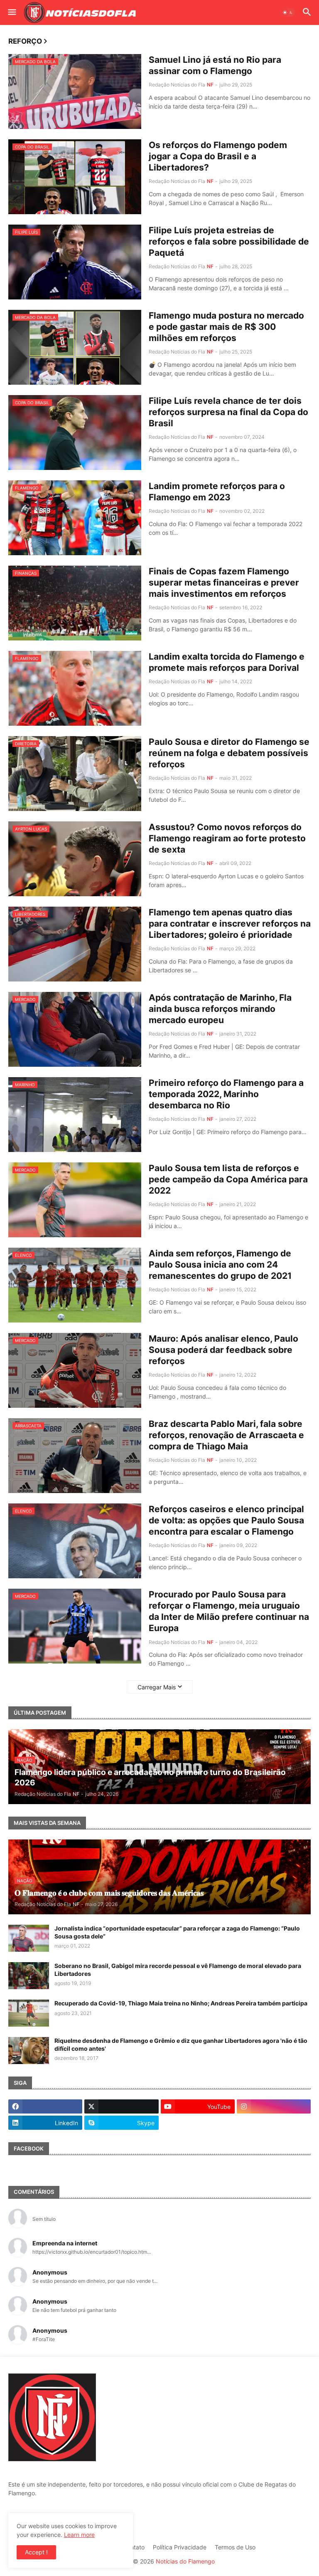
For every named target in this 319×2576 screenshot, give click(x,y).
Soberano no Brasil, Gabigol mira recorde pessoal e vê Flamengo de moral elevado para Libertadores (178, 1969)
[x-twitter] (121, 2106)
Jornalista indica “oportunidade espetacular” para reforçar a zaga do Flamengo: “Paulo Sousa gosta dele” (177, 1932)
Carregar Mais (157, 1687)
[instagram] (274, 2106)
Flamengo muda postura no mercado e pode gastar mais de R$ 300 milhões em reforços (226, 327)
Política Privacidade (180, 2547)
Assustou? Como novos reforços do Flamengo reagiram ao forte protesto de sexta (227, 838)
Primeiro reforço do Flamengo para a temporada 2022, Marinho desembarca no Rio (226, 1094)
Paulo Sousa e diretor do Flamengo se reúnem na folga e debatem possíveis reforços (229, 753)
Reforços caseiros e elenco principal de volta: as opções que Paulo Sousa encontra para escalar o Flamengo (226, 1520)
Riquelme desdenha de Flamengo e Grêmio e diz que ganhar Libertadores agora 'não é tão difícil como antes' (181, 2044)
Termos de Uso (235, 2547)
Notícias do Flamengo (185, 2561)
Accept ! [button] (36, 2552)
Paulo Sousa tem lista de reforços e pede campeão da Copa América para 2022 (228, 1179)
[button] (11, 12)
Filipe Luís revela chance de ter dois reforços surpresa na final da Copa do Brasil (228, 412)
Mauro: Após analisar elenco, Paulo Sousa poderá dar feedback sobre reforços (223, 1350)
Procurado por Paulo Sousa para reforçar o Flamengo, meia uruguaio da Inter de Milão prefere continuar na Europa (229, 1611)
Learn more (79, 2535)
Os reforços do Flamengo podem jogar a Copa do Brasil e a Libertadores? (218, 156)
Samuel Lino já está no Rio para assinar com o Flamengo (215, 65)
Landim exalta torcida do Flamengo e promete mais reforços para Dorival (227, 662)
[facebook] (45, 2106)
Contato (134, 2547)
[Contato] (198, 2123)
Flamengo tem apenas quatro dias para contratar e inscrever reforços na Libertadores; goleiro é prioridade (230, 924)
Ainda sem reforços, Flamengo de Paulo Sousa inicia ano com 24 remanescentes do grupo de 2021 (220, 1265)
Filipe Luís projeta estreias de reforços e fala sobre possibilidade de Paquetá (229, 242)
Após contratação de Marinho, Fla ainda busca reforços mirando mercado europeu (220, 1009)
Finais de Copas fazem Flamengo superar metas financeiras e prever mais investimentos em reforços (224, 583)
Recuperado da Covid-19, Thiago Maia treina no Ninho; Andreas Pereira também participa (181, 2003)
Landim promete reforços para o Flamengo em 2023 (217, 492)
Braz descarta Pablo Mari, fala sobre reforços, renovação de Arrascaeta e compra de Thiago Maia (226, 1435)
